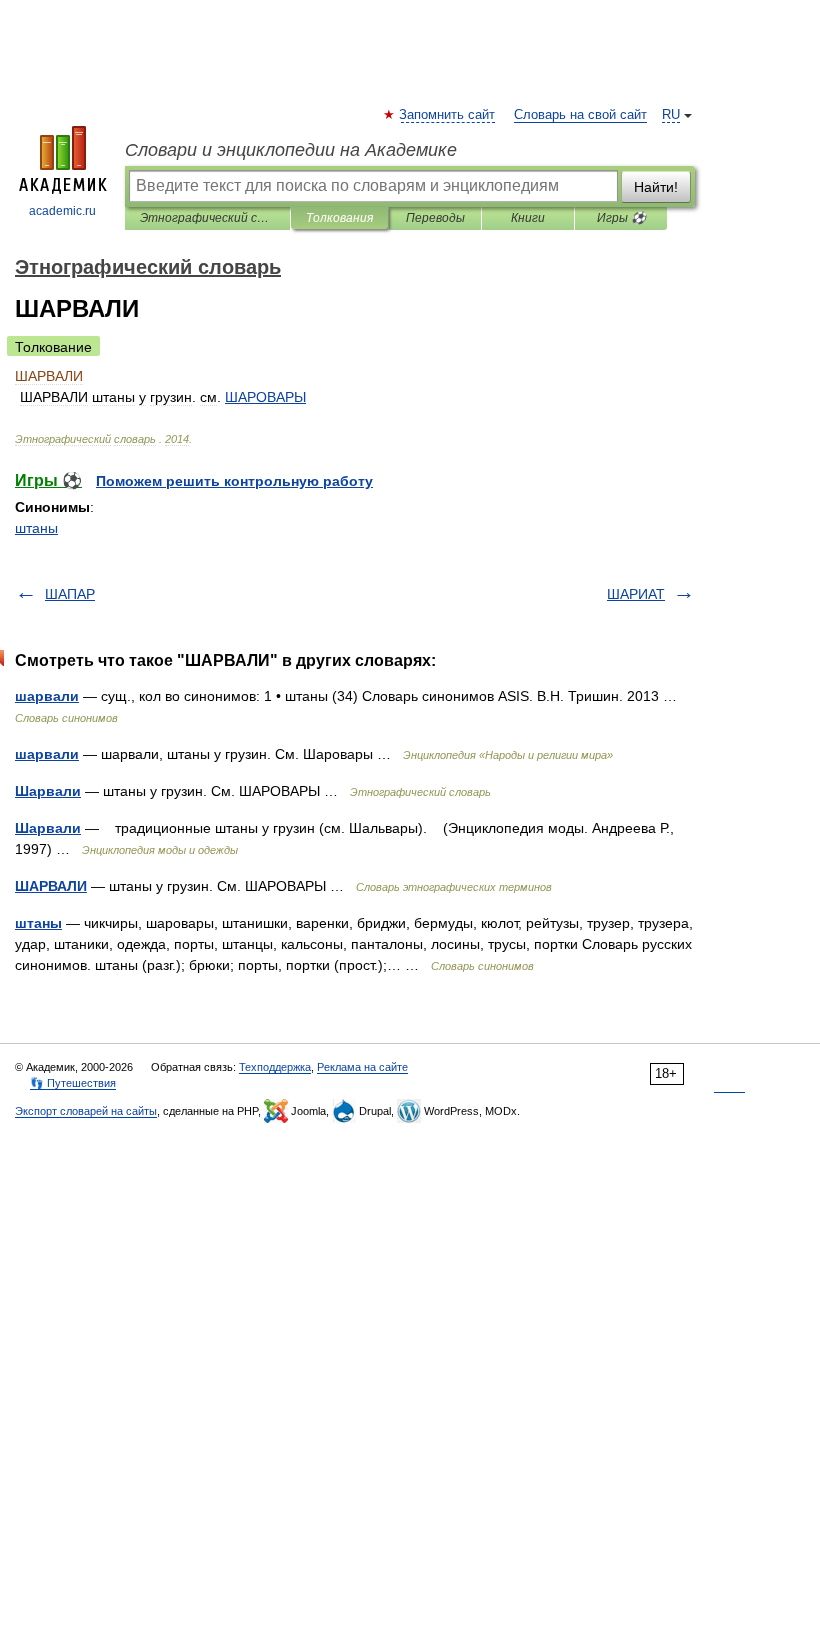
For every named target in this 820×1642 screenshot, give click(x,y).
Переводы (435, 218)
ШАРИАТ (636, 594)
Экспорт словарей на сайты (86, 1111)
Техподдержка (275, 1067)
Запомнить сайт (448, 115)
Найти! (656, 187)
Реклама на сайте (362, 1067)
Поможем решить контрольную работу (234, 481)
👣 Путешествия (73, 1083)
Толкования (339, 218)
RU (671, 115)
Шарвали (48, 791)
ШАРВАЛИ (51, 886)
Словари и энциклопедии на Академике (291, 150)
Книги (528, 218)
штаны (36, 528)
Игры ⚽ (621, 218)
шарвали (47, 696)
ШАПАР (70, 594)
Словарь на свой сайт (580, 115)
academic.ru (62, 211)
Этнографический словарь (207, 218)
